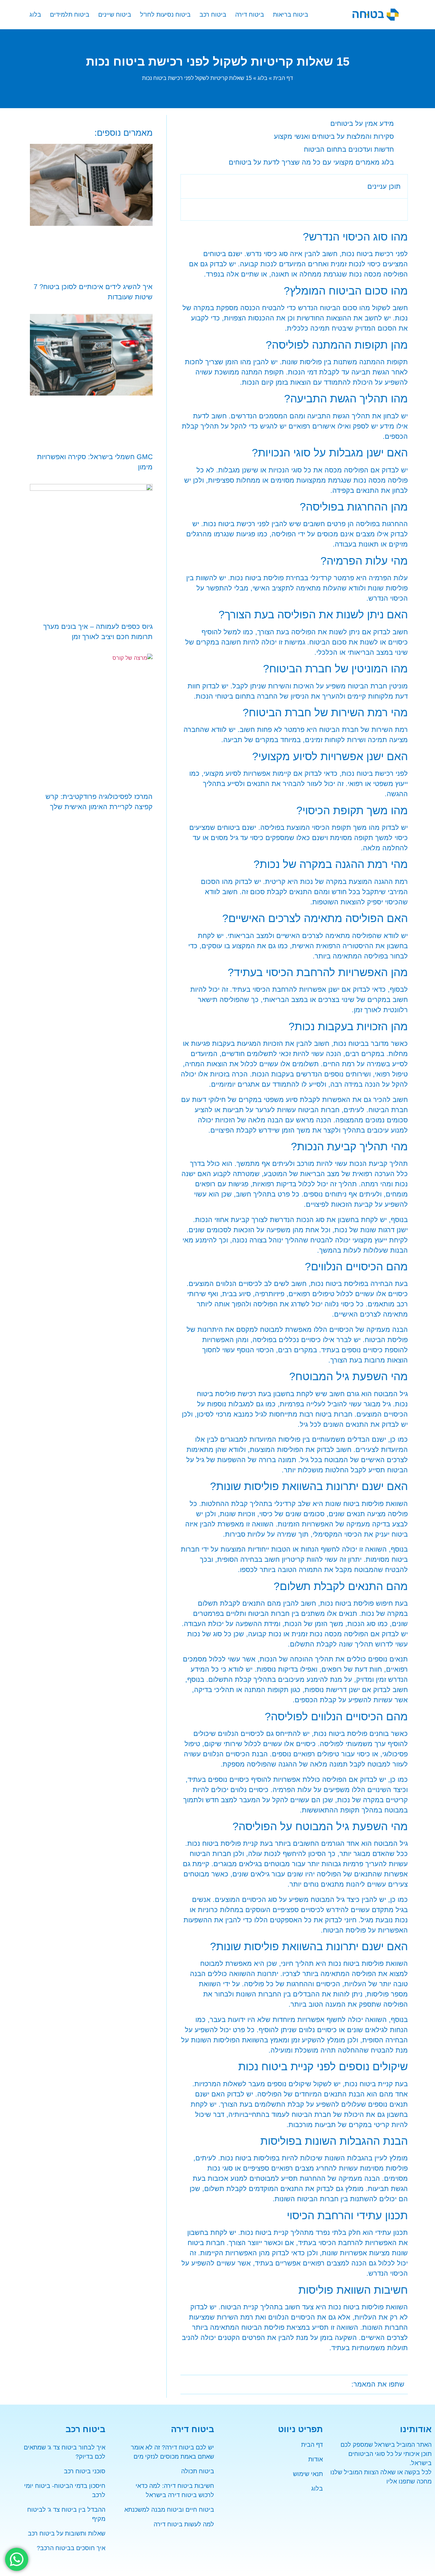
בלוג (35, 15)
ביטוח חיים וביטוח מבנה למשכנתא (169, 2510)
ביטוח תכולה (198, 2471)
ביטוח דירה (250, 15)
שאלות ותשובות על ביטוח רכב (67, 2533)
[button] (190, 186)
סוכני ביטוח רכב (85, 2471)
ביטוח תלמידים (70, 15)
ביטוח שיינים (115, 15)
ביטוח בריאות (291, 15)
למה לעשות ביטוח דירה (184, 2524)
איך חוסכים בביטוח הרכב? (71, 2548)
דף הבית (283, 78)
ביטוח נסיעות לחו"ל (165, 15)
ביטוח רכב (213, 15)
